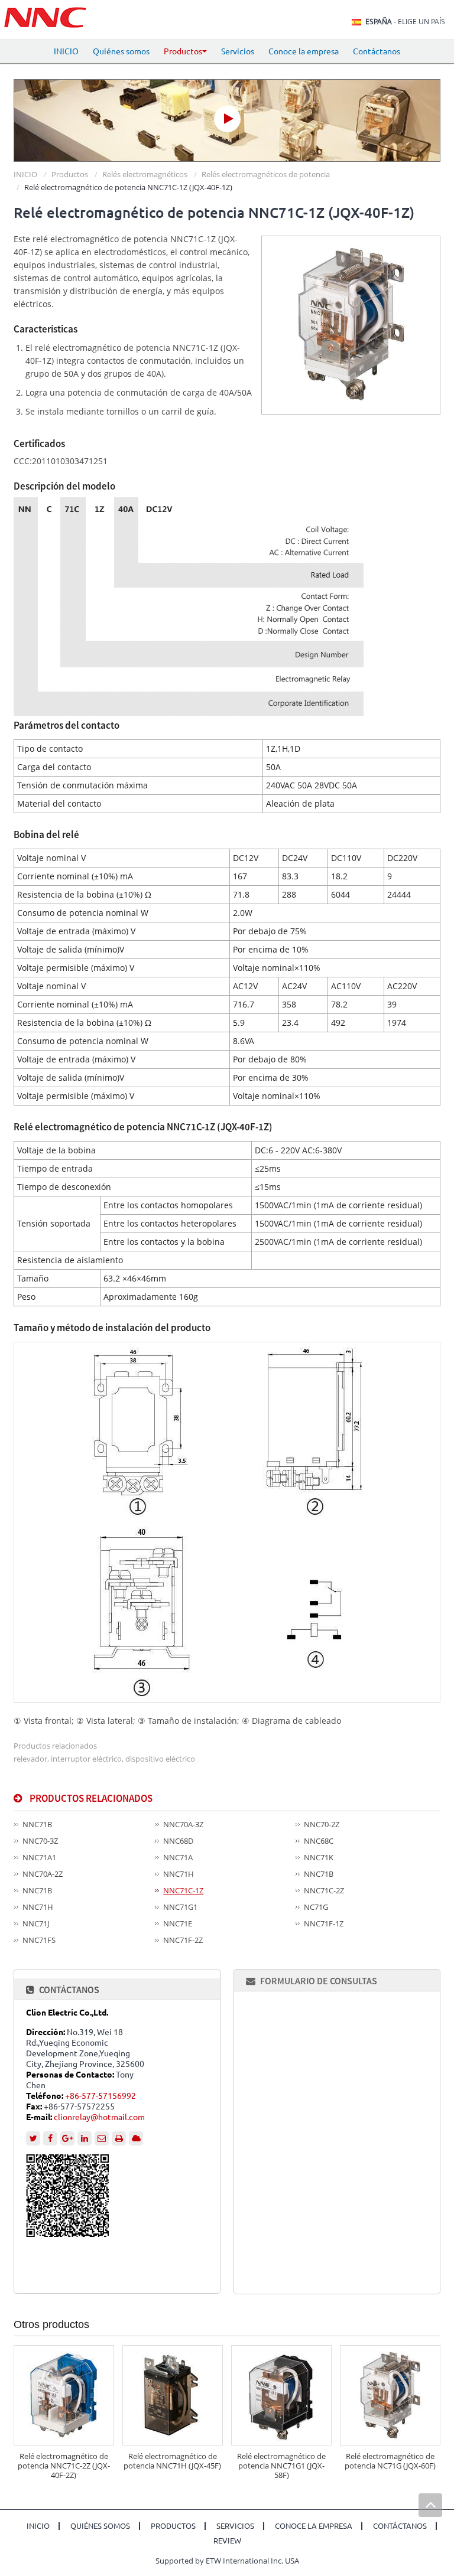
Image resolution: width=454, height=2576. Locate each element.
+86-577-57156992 (100, 2096)
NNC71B (37, 1824)
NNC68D (178, 1841)
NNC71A (178, 1857)
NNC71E (178, 1923)
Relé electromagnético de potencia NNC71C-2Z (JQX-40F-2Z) (64, 2466)
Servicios (238, 51)
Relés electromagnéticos (145, 174)
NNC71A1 (39, 1857)
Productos (70, 174)
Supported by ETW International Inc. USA (227, 2561)
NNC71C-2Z (324, 1890)
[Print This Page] (119, 2138)
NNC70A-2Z (43, 1874)
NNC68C (319, 1841)
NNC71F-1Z (324, 1923)
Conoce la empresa (304, 51)
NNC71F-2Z (183, 1940)
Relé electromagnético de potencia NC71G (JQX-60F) (390, 2461)
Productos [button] (183, 51)
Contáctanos (377, 51)
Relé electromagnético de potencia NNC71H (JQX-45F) (172, 2461)
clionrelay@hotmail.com (99, 2117)
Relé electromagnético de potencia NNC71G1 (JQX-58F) (281, 2466)
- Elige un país (405, 22)
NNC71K (319, 1857)
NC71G (316, 1907)
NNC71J (36, 1923)
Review (227, 2541)
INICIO (66, 51)
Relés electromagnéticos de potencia (266, 174)
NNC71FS (39, 1940)
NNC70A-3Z (183, 1824)
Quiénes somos (121, 51)
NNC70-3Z (40, 1841)
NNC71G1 (180, 1907)
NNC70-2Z (322, 1824)
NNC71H (179, 1874)
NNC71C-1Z (183, 1890)
